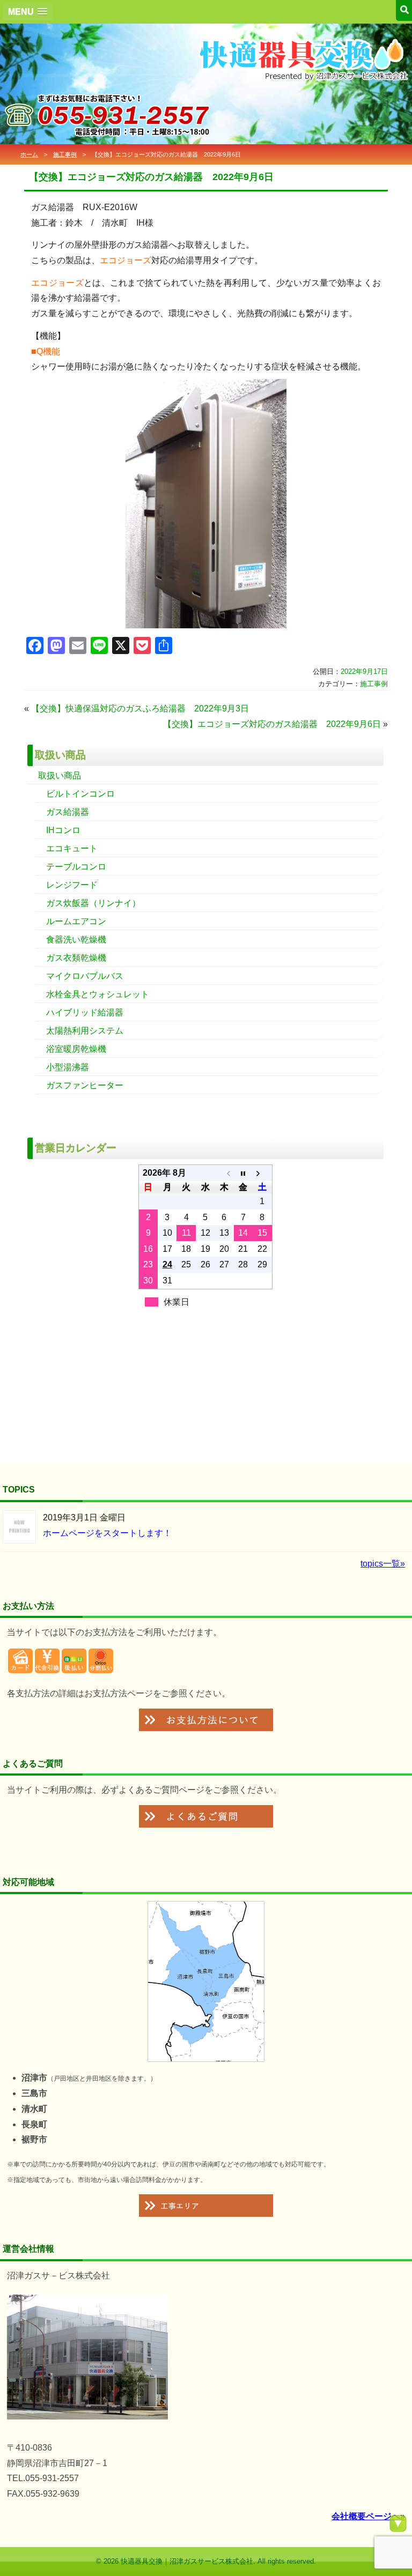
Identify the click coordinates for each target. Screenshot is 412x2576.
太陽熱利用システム (85, 1031)
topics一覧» (383, 1564)
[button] (28, 12)
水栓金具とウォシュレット (98, 994)
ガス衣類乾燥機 (76, 958)
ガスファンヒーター (85, 1085)
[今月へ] (243, 1173)
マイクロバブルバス (85, 976)
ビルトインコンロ (80, 794)
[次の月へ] (262, 1173)
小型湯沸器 (68, 1067)
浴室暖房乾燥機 (76, 1049)
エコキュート (72, 848)
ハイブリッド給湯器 (85, 1012)
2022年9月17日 (364, 671)
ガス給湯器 (68, 812)
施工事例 (65, 154)
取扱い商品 (60, 775)
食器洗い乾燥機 (76, 940)
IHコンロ (63, 830)
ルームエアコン (76, 921)
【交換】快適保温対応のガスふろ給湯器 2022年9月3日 (140, 708)
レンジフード (72, 885)
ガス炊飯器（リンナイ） (93, 903)
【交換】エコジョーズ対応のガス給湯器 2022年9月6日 (272, 724)
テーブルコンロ (76, 867)
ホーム (29, 154)
